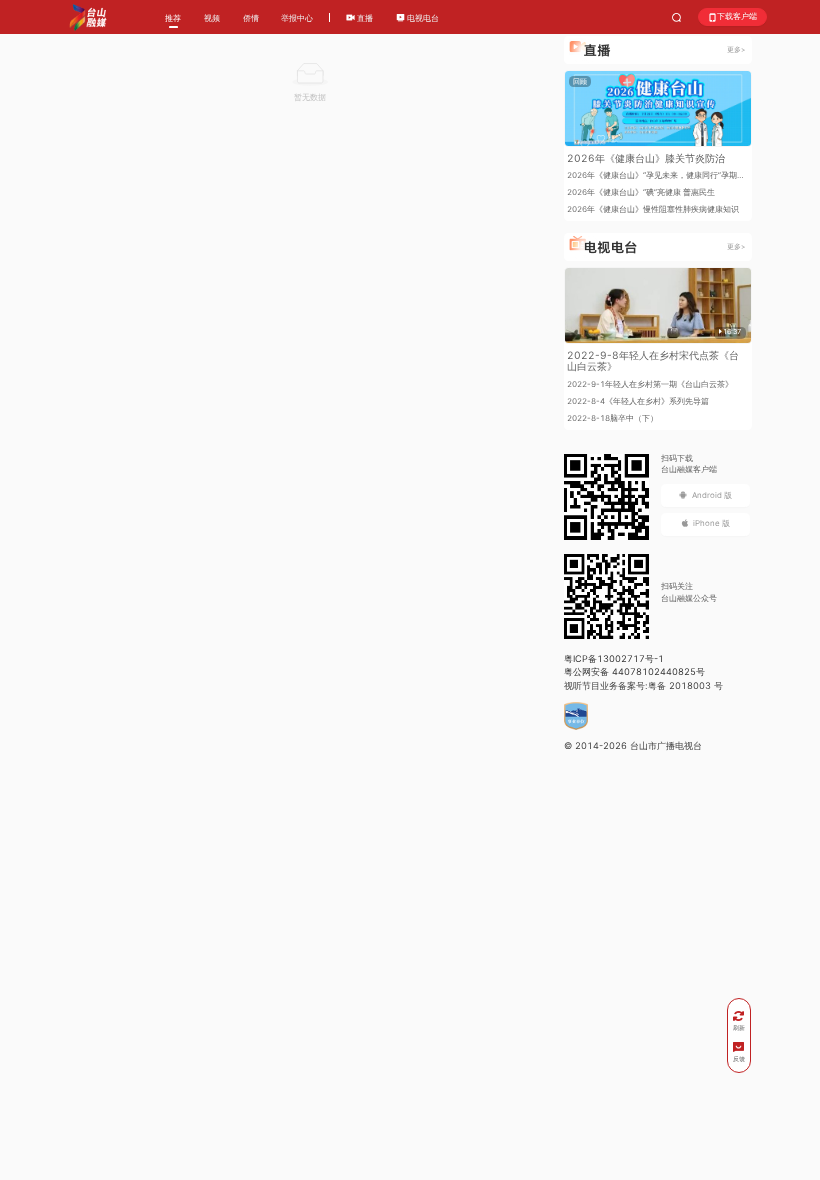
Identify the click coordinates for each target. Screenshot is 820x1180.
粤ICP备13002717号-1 (614, 658)
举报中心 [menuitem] (297, 18)
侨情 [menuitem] (251, 18)
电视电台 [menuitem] (422, 18)
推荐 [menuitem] (173, 18)
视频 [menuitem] (212, 18)
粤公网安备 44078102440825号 (634, 671)
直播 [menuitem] (364, 18)
